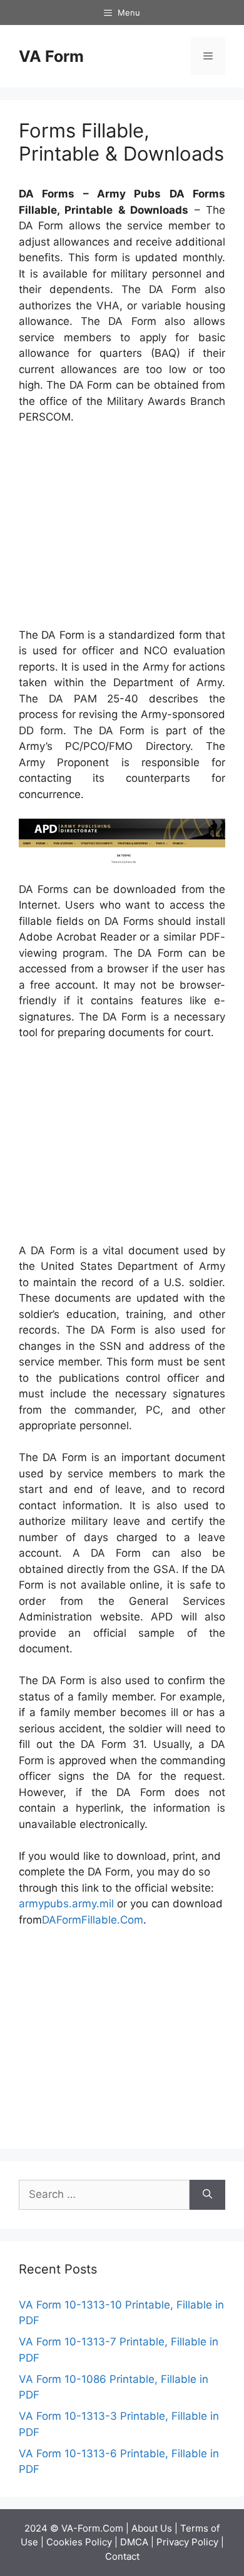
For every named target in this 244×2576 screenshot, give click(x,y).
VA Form (51, 56)
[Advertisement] (124, 529)
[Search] (207, 2195)
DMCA (134, 2542)
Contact (122, 2556)
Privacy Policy (187, 2542)
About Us (152, 2528)
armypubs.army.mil (66, 1904)
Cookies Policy (79, 2542)
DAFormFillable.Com (93, 1920)
